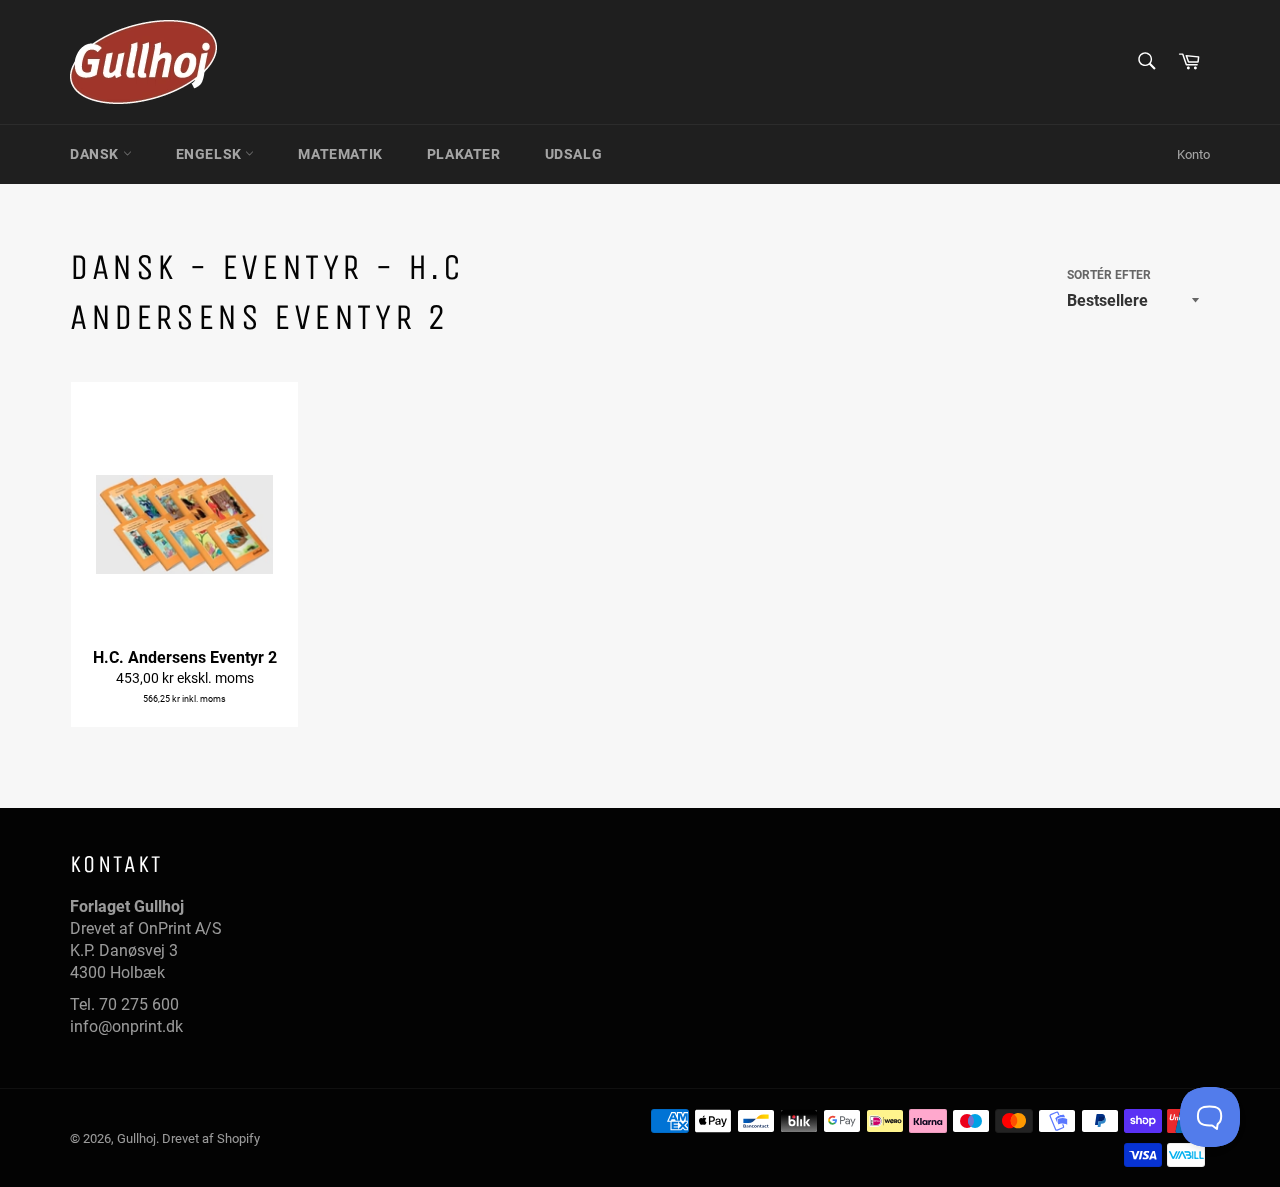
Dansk (96, 154)
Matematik (340, 154)
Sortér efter (1109, 275)
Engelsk (211, 154)
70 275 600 (139, 1004)
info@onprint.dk (126, 1026)
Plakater (464, 154)
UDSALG (574, 154)
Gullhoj (136, 1138)
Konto (1193, 154)
